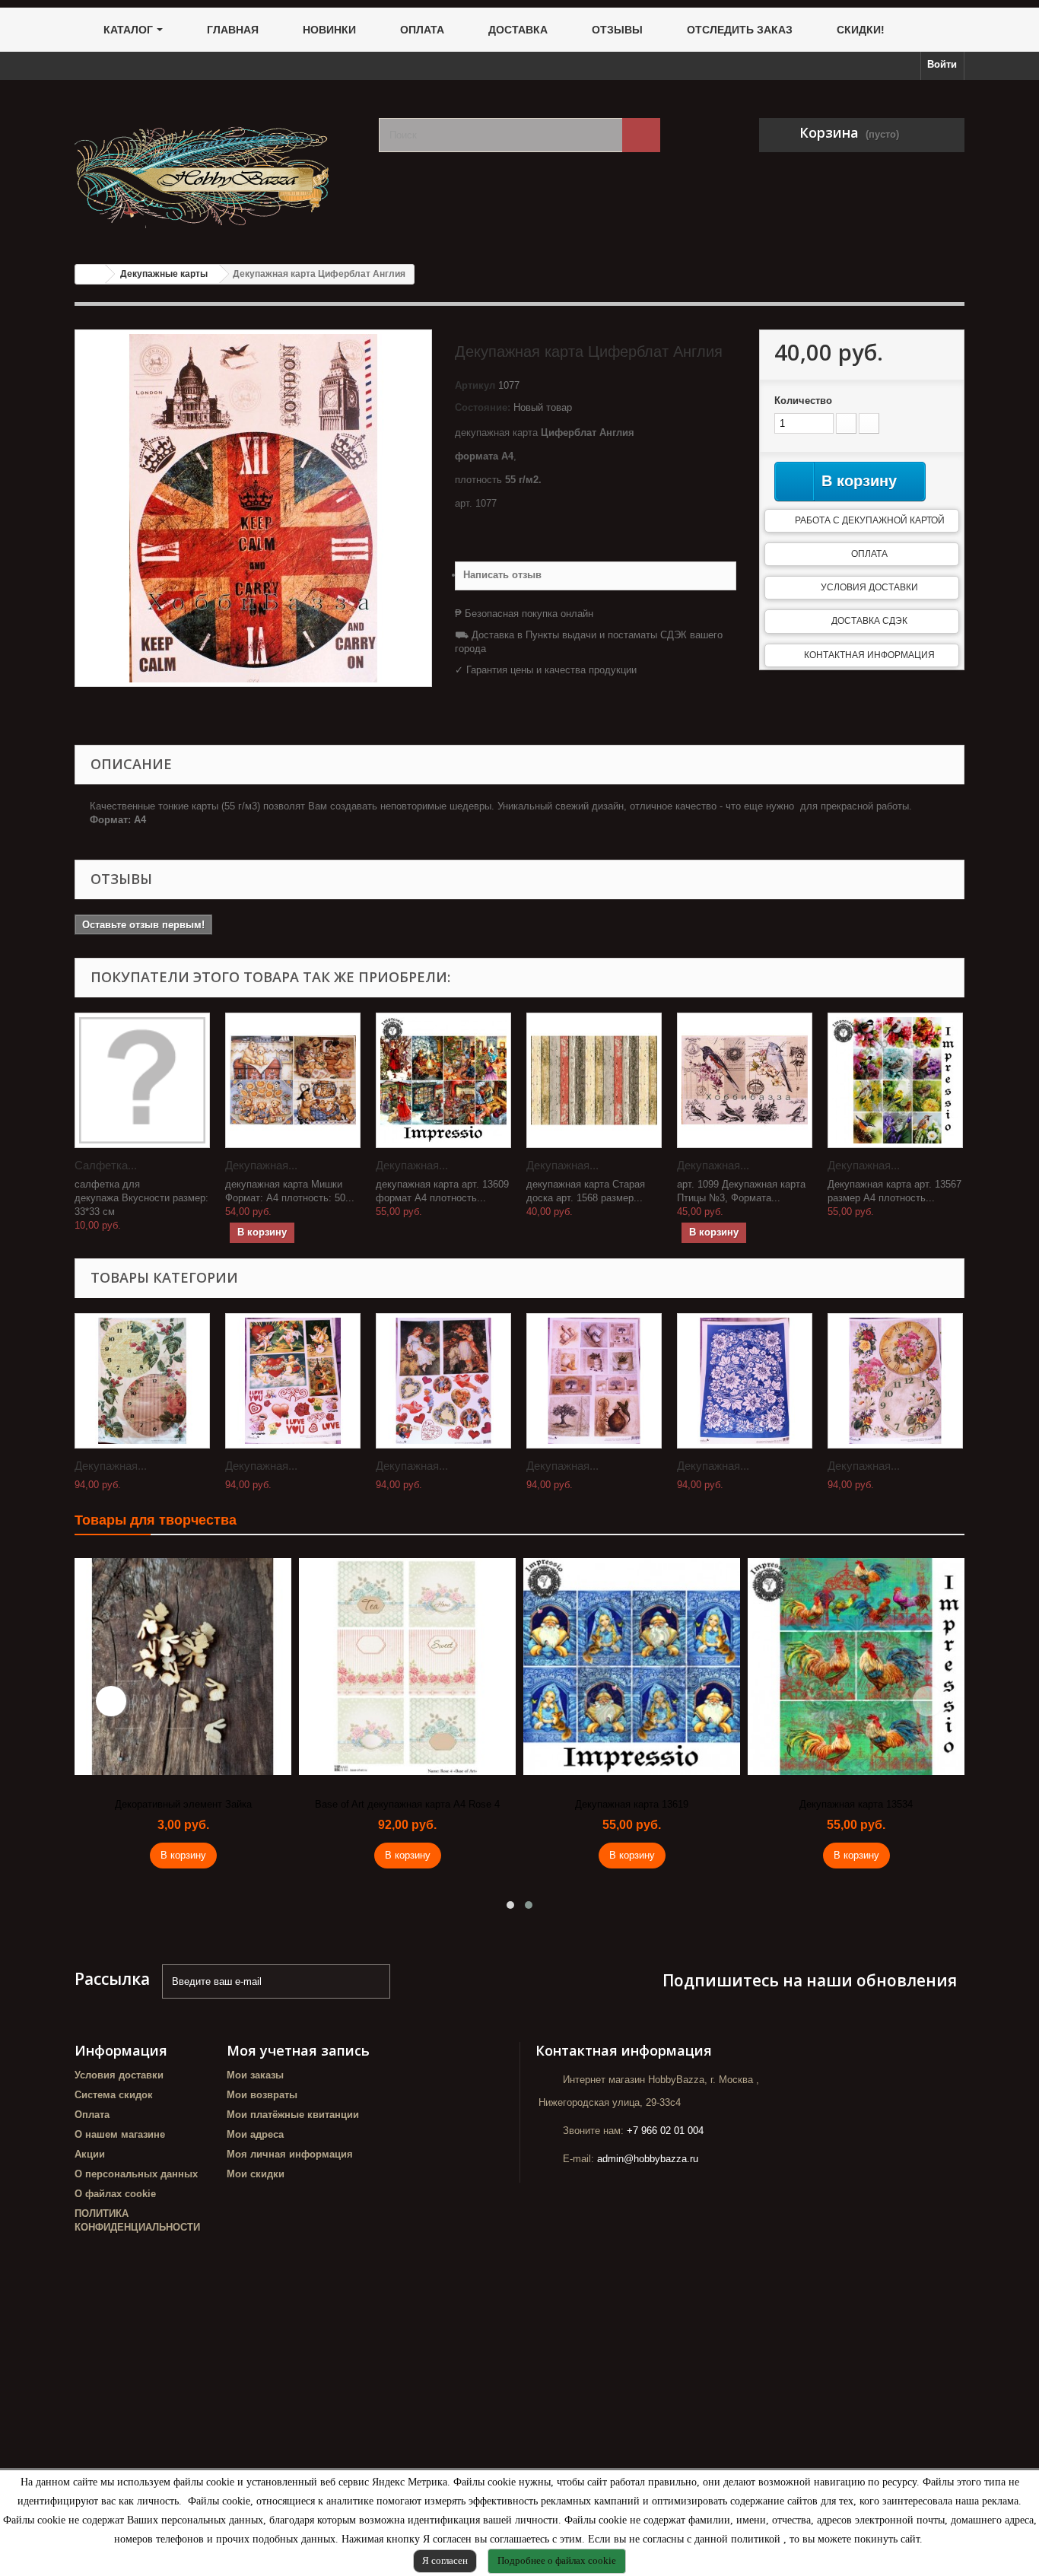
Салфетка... (106, 1165)
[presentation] (111, 1701)
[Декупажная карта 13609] (443, 1080)
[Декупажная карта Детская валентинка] (443, 1381)
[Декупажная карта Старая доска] (594, 1080)
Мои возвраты (262, 2095)
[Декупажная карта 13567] (895, 1080)
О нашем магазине (120, 2134)
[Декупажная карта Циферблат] (142, 1381)
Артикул (475, 385)
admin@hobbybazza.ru (648, 2159)
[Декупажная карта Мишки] (293, 1080)
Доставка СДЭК (869, 621)
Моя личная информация (290, 2154)
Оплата (869, 554)
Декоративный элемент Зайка (183, 1804)
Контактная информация (869, 655)
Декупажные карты (164, 274)
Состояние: (483, 407)
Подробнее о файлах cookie (557, 2560)
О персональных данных (136, 2174)
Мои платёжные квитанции (293, 2115)
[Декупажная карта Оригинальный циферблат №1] (895, 1381)
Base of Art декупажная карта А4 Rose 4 (407, 1804)
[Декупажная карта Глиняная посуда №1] (594, 1381)
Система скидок (114, 2095)
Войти (942, 64)
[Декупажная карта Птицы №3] (745, 1080)
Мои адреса (255, 2134)
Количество (803, 401)
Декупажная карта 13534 (856, 1804)
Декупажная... (261, 1165)
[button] (510, 1905)
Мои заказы (255, 2075)
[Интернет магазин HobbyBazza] (215, 166)
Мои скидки (256, 2174)
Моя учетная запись (298, 2050)
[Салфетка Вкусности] (142, 1080)
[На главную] (91, 274)
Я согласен (445, 2560)
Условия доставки (869, 587)
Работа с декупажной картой (870, 520)
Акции (90, 2154)
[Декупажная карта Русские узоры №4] (745, 1381)
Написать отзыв (502, 575)
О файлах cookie (115, 2194)
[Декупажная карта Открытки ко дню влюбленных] (293, 1381)
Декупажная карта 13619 (632, 1804)
